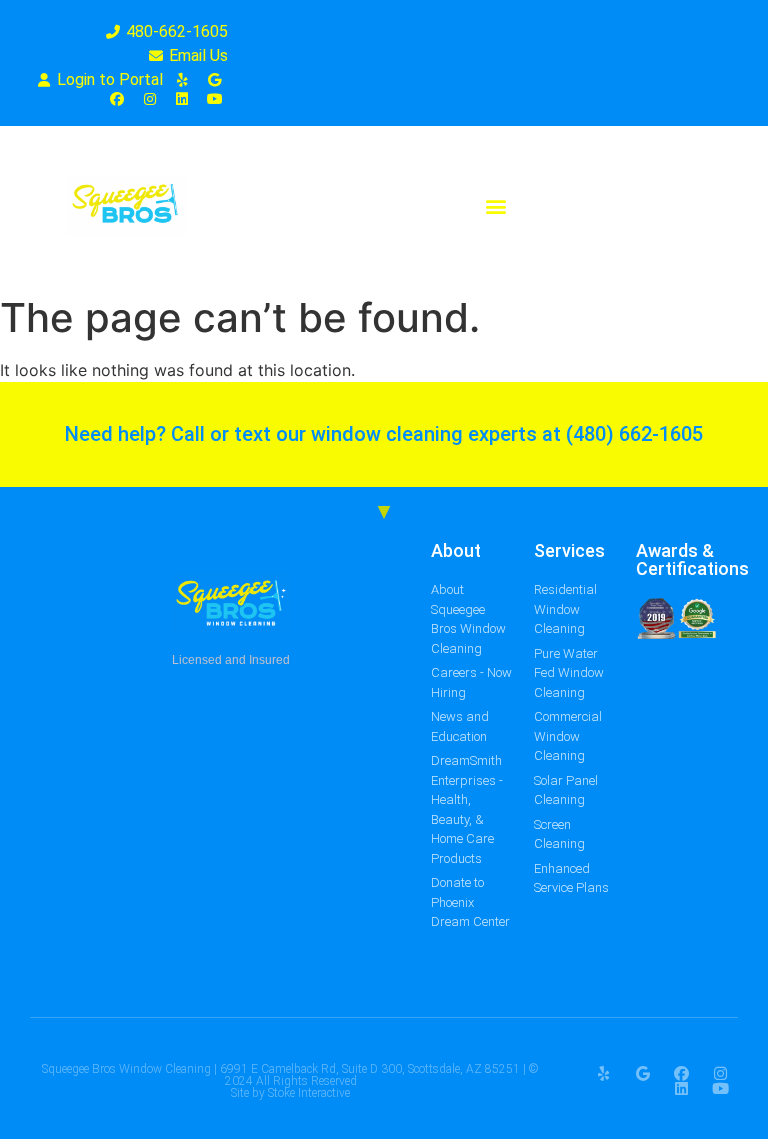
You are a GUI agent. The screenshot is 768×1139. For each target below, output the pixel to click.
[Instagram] (720, 1073)
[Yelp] (603, 1073)
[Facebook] (681, 1073)
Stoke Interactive (309, 1093)
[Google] (642, 1073)
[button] (495, 206)
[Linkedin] (681, 1088)
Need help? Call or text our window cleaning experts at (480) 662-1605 (384, 434)
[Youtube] (720, 1088)
